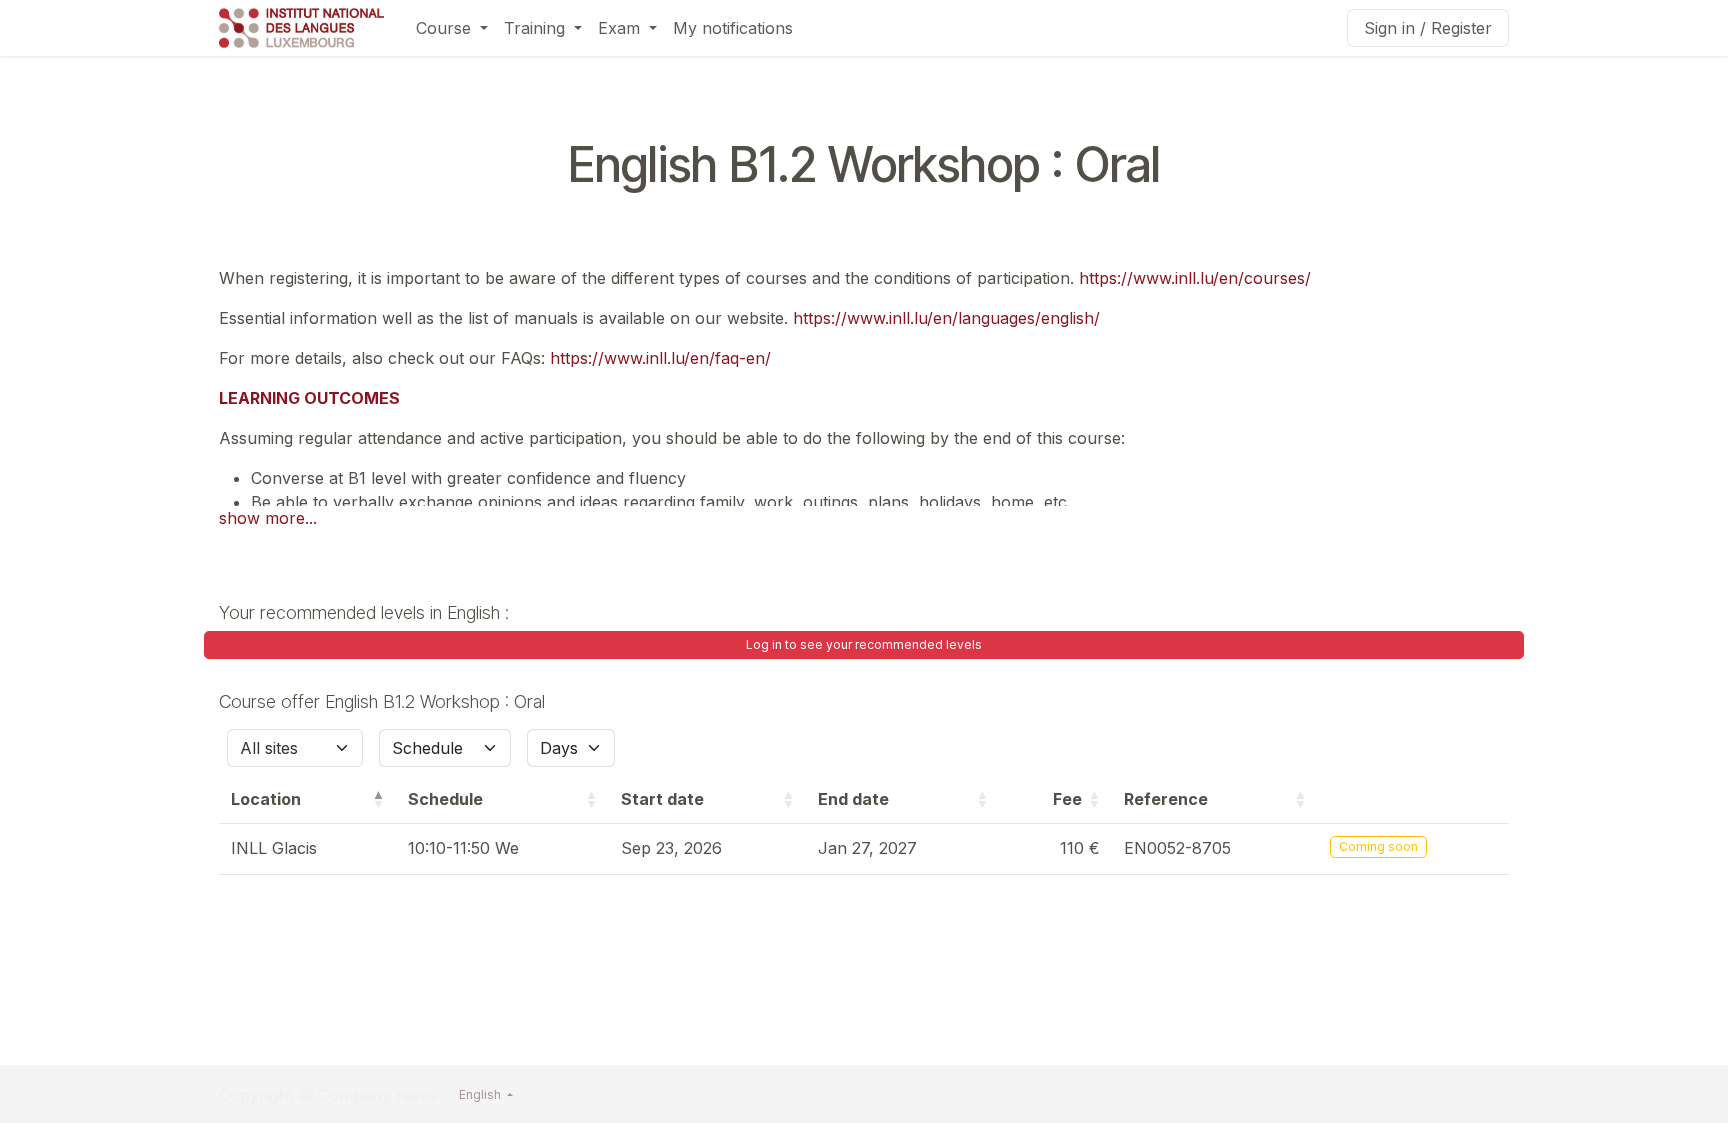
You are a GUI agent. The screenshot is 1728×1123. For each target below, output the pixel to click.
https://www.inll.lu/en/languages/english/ (946, 318)
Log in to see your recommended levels (864, 644)
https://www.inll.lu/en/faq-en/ (660, 358)
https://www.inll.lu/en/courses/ (1195, 278)
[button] (378, 799)
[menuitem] (452, 28)
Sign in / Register (1428, 28)
